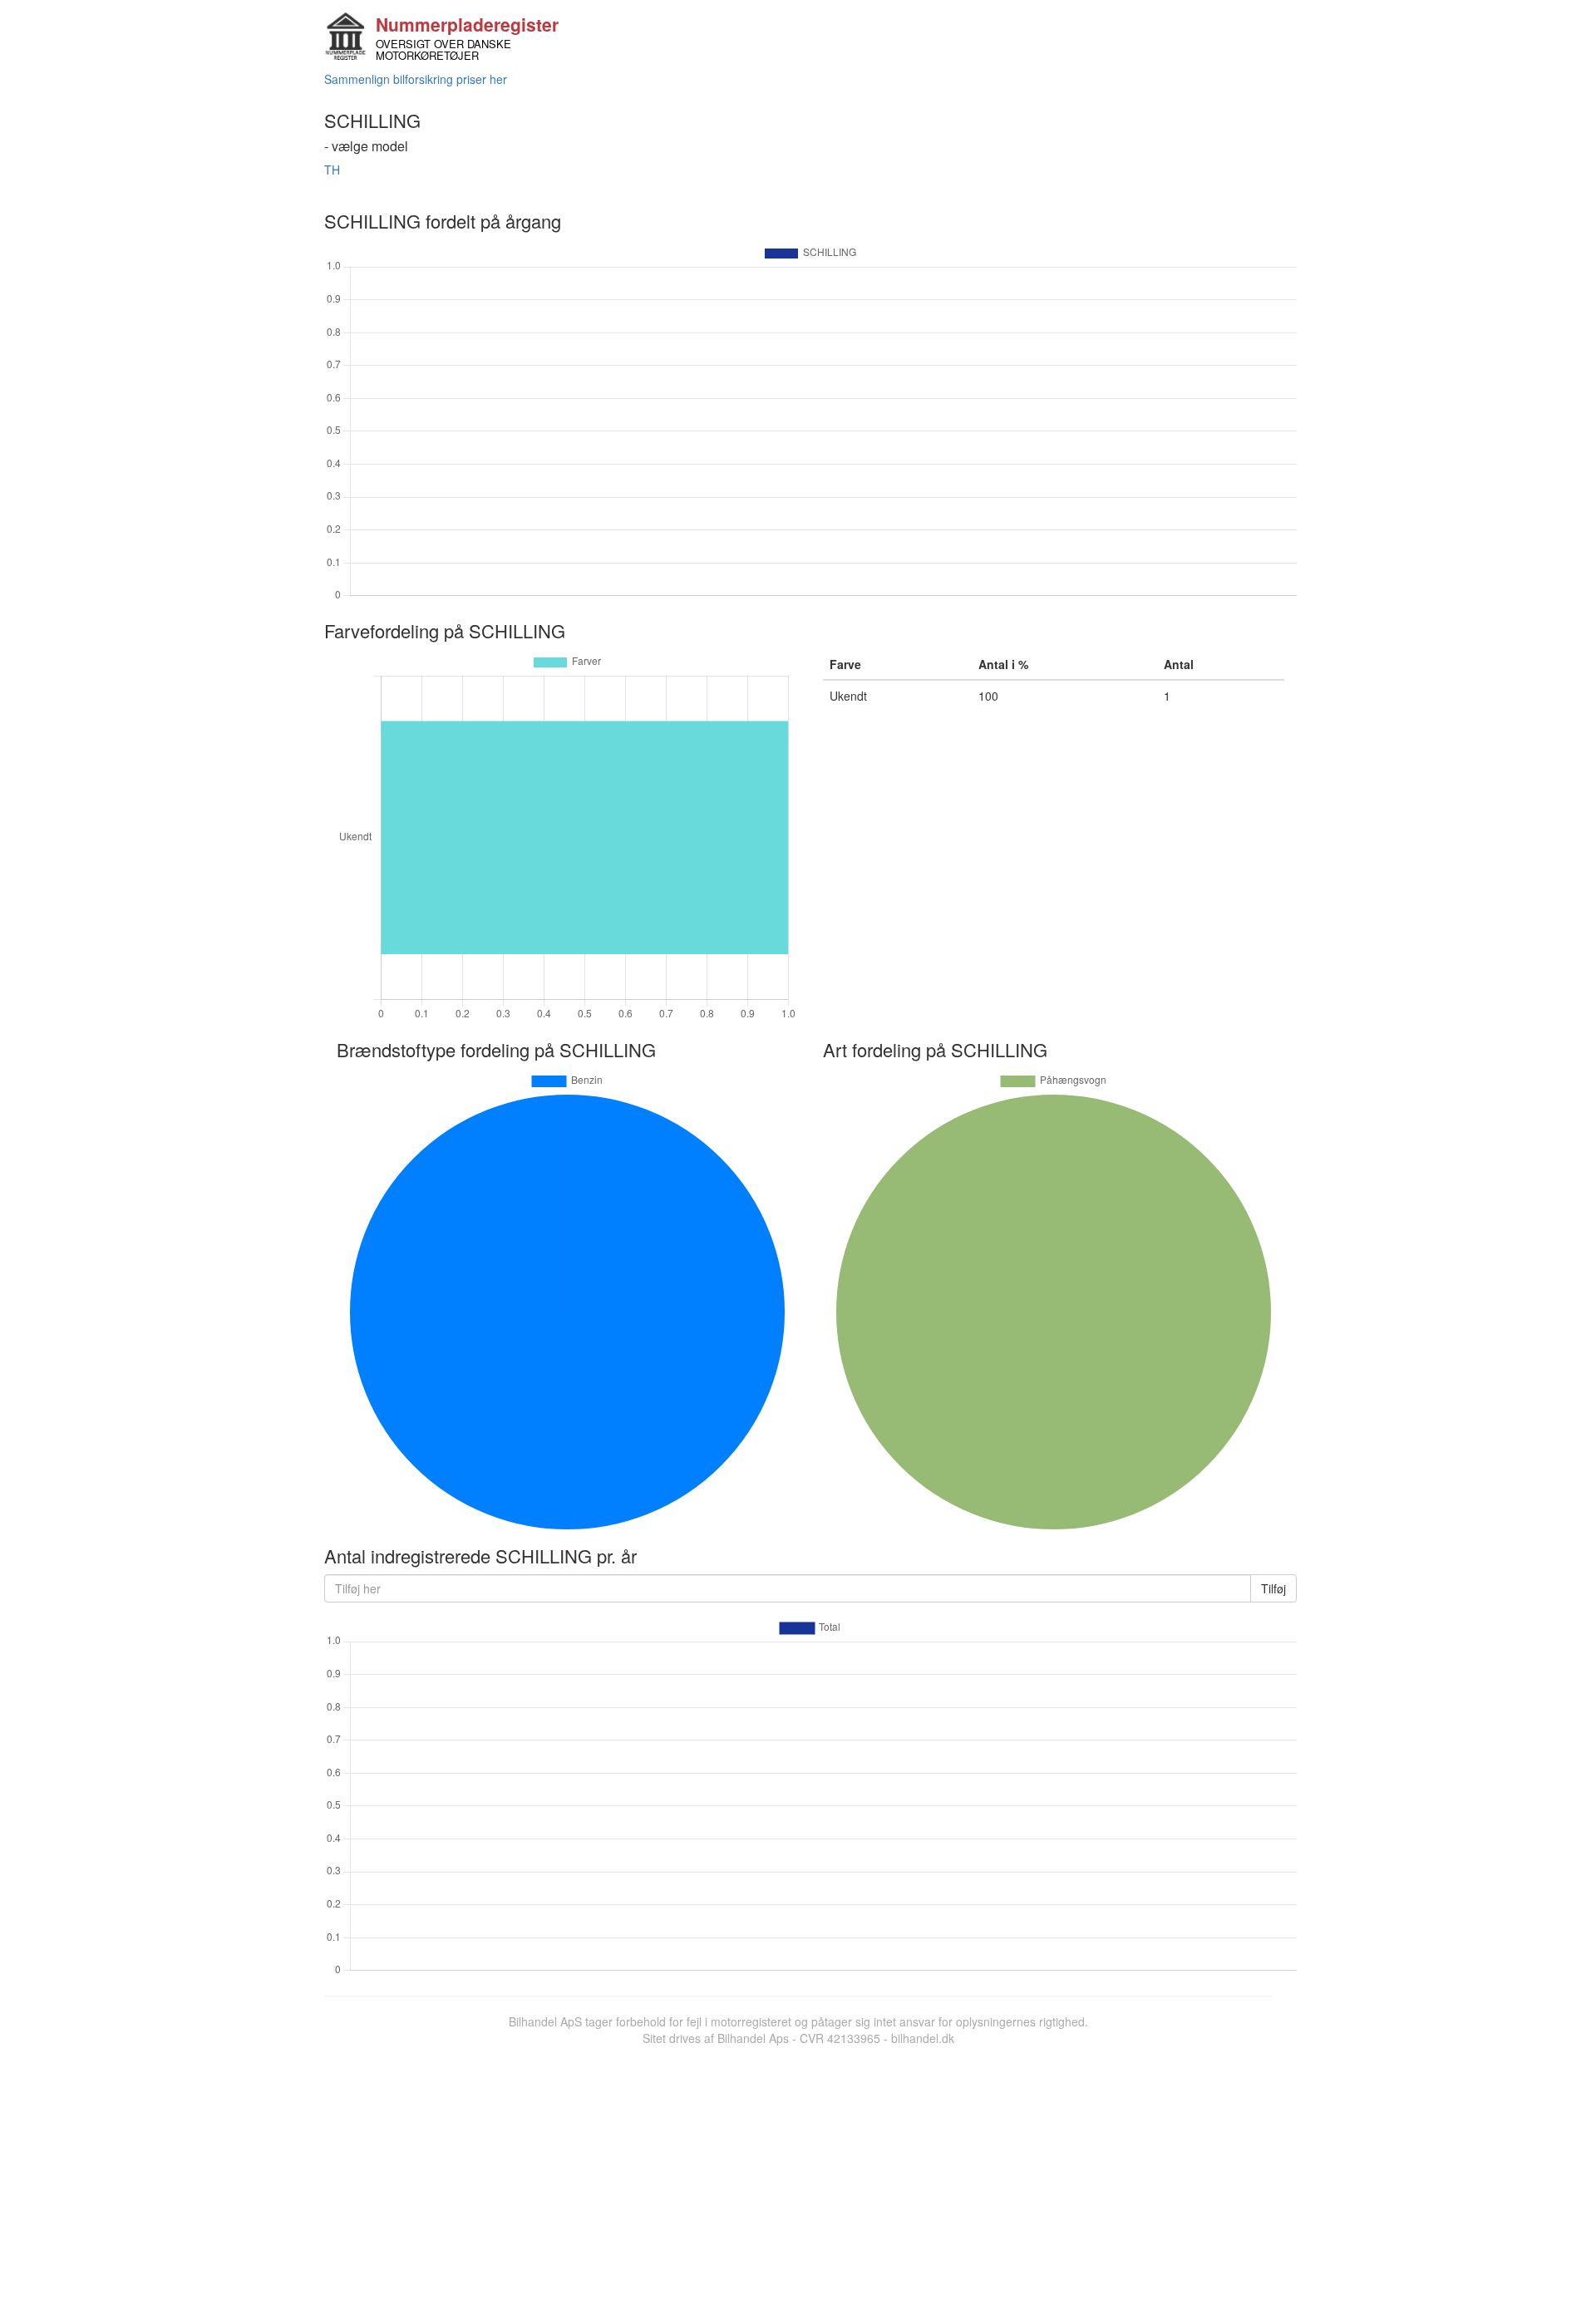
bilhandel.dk (923, 2038)
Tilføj (1273, 1588)
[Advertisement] (798, 2171)
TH (332, 170)
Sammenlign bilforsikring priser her (416, 79)
